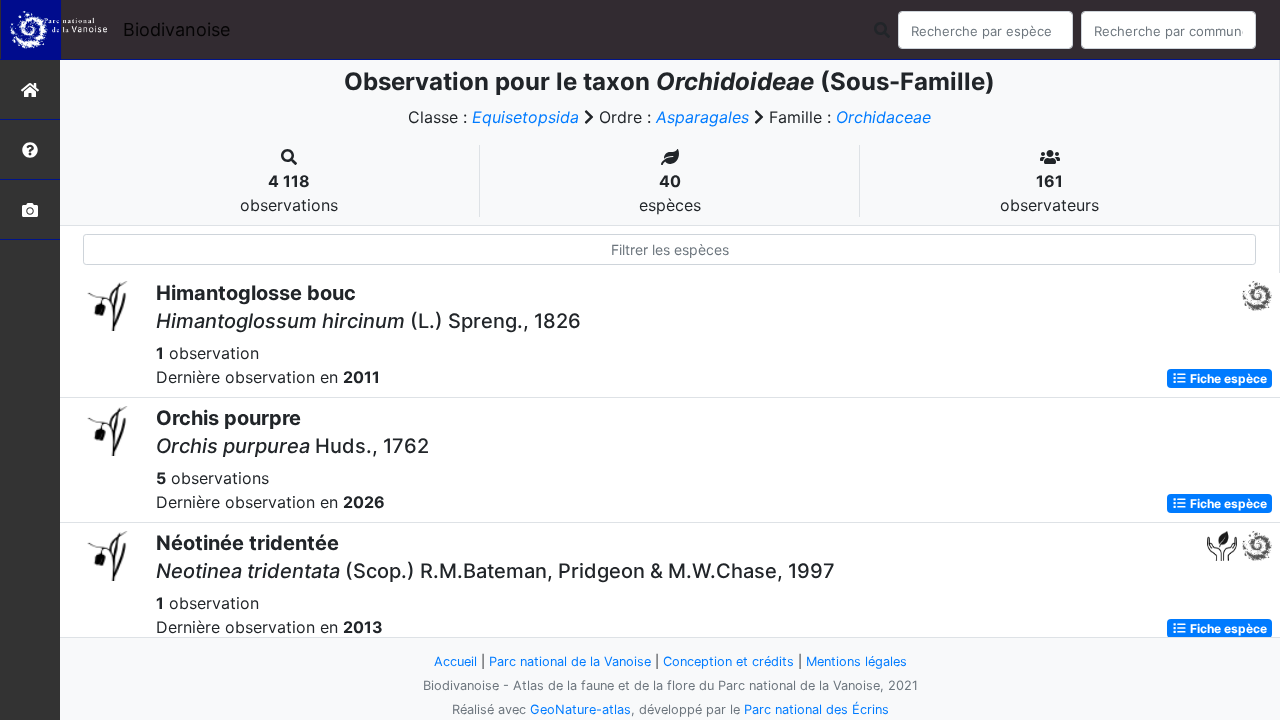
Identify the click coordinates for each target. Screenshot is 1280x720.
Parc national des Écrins (816, 709)
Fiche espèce (1227, 378)
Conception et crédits (728, 661)
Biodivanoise (176, 29)
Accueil (455, 661)
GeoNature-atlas (580, 709)
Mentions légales (856, 661)
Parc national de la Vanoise (570, 661)
